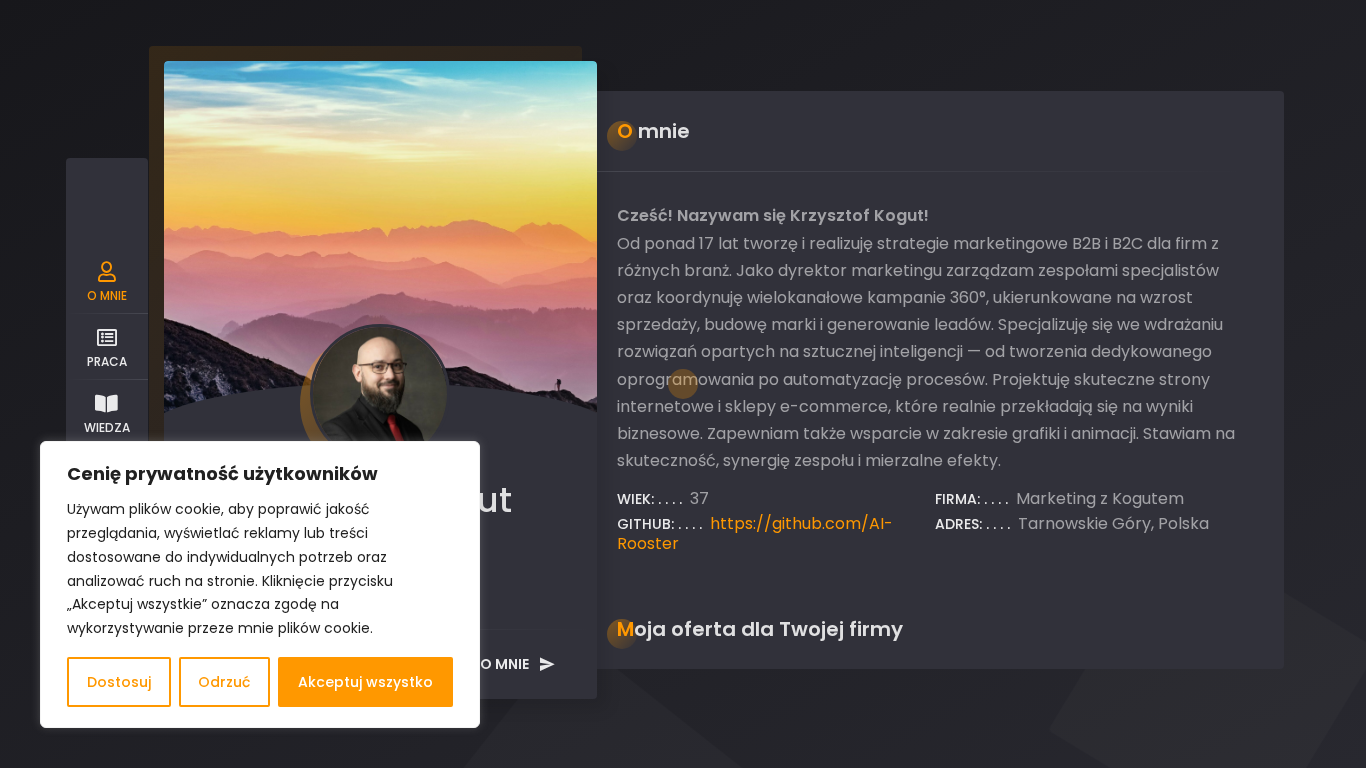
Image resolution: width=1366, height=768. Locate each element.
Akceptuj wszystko (365, 682)
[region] (260, 584)
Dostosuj (119, 682)
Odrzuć (224, 682)
